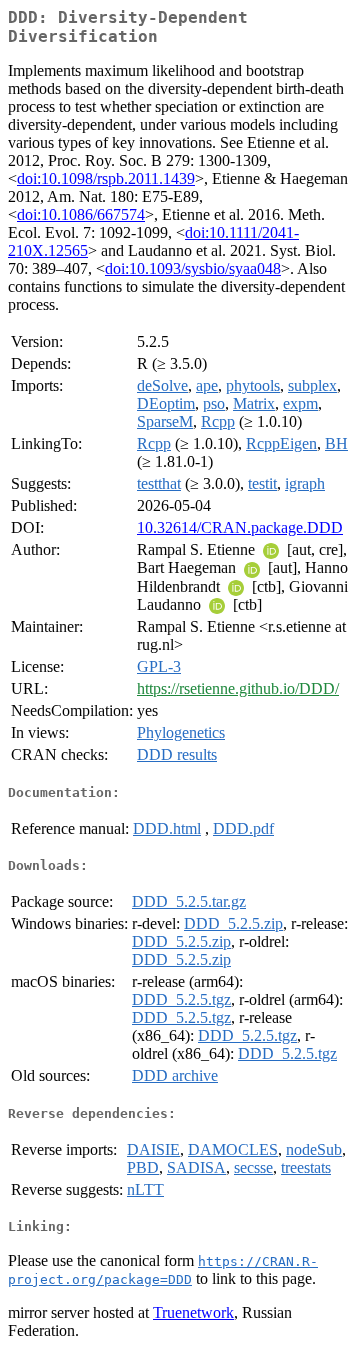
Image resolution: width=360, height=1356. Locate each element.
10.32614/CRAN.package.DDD (240, 527)
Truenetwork (193, 1312)
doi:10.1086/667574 (81, 214)
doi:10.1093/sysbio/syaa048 (193, 268)
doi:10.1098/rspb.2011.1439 (106, 178)
